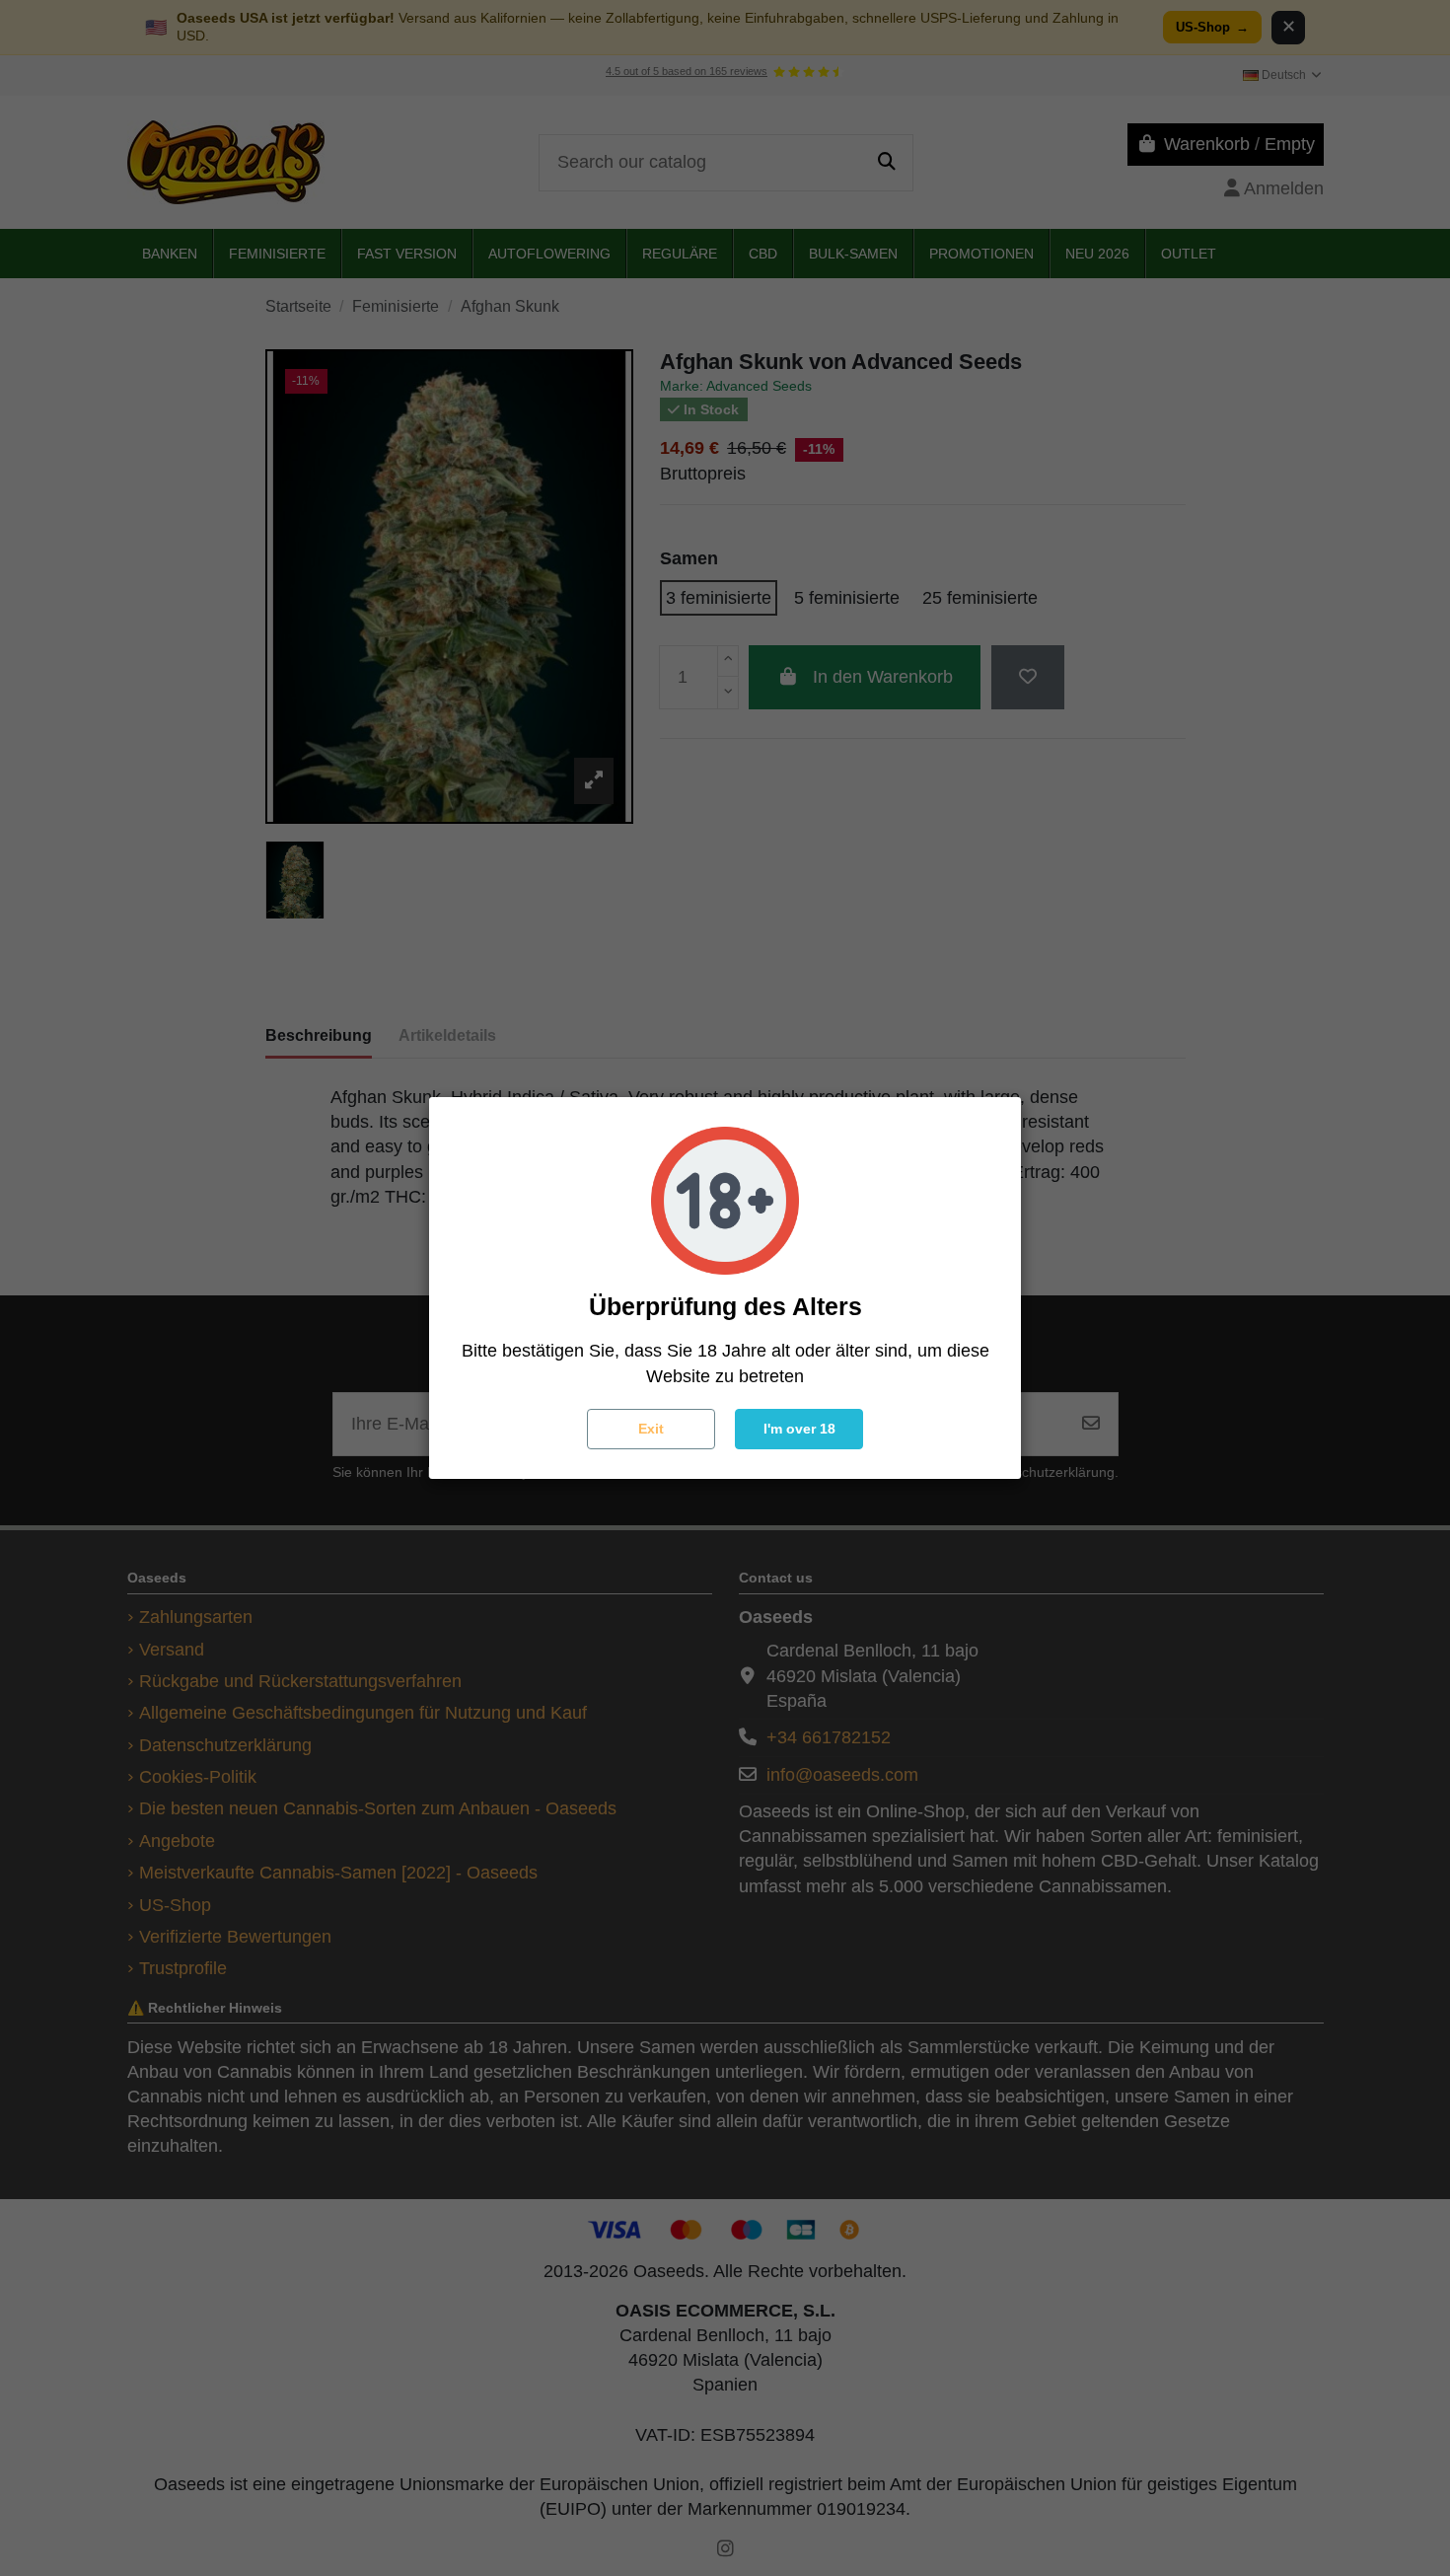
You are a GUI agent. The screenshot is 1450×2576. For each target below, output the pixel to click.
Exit (651, 1429)
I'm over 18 (799, 1429)
